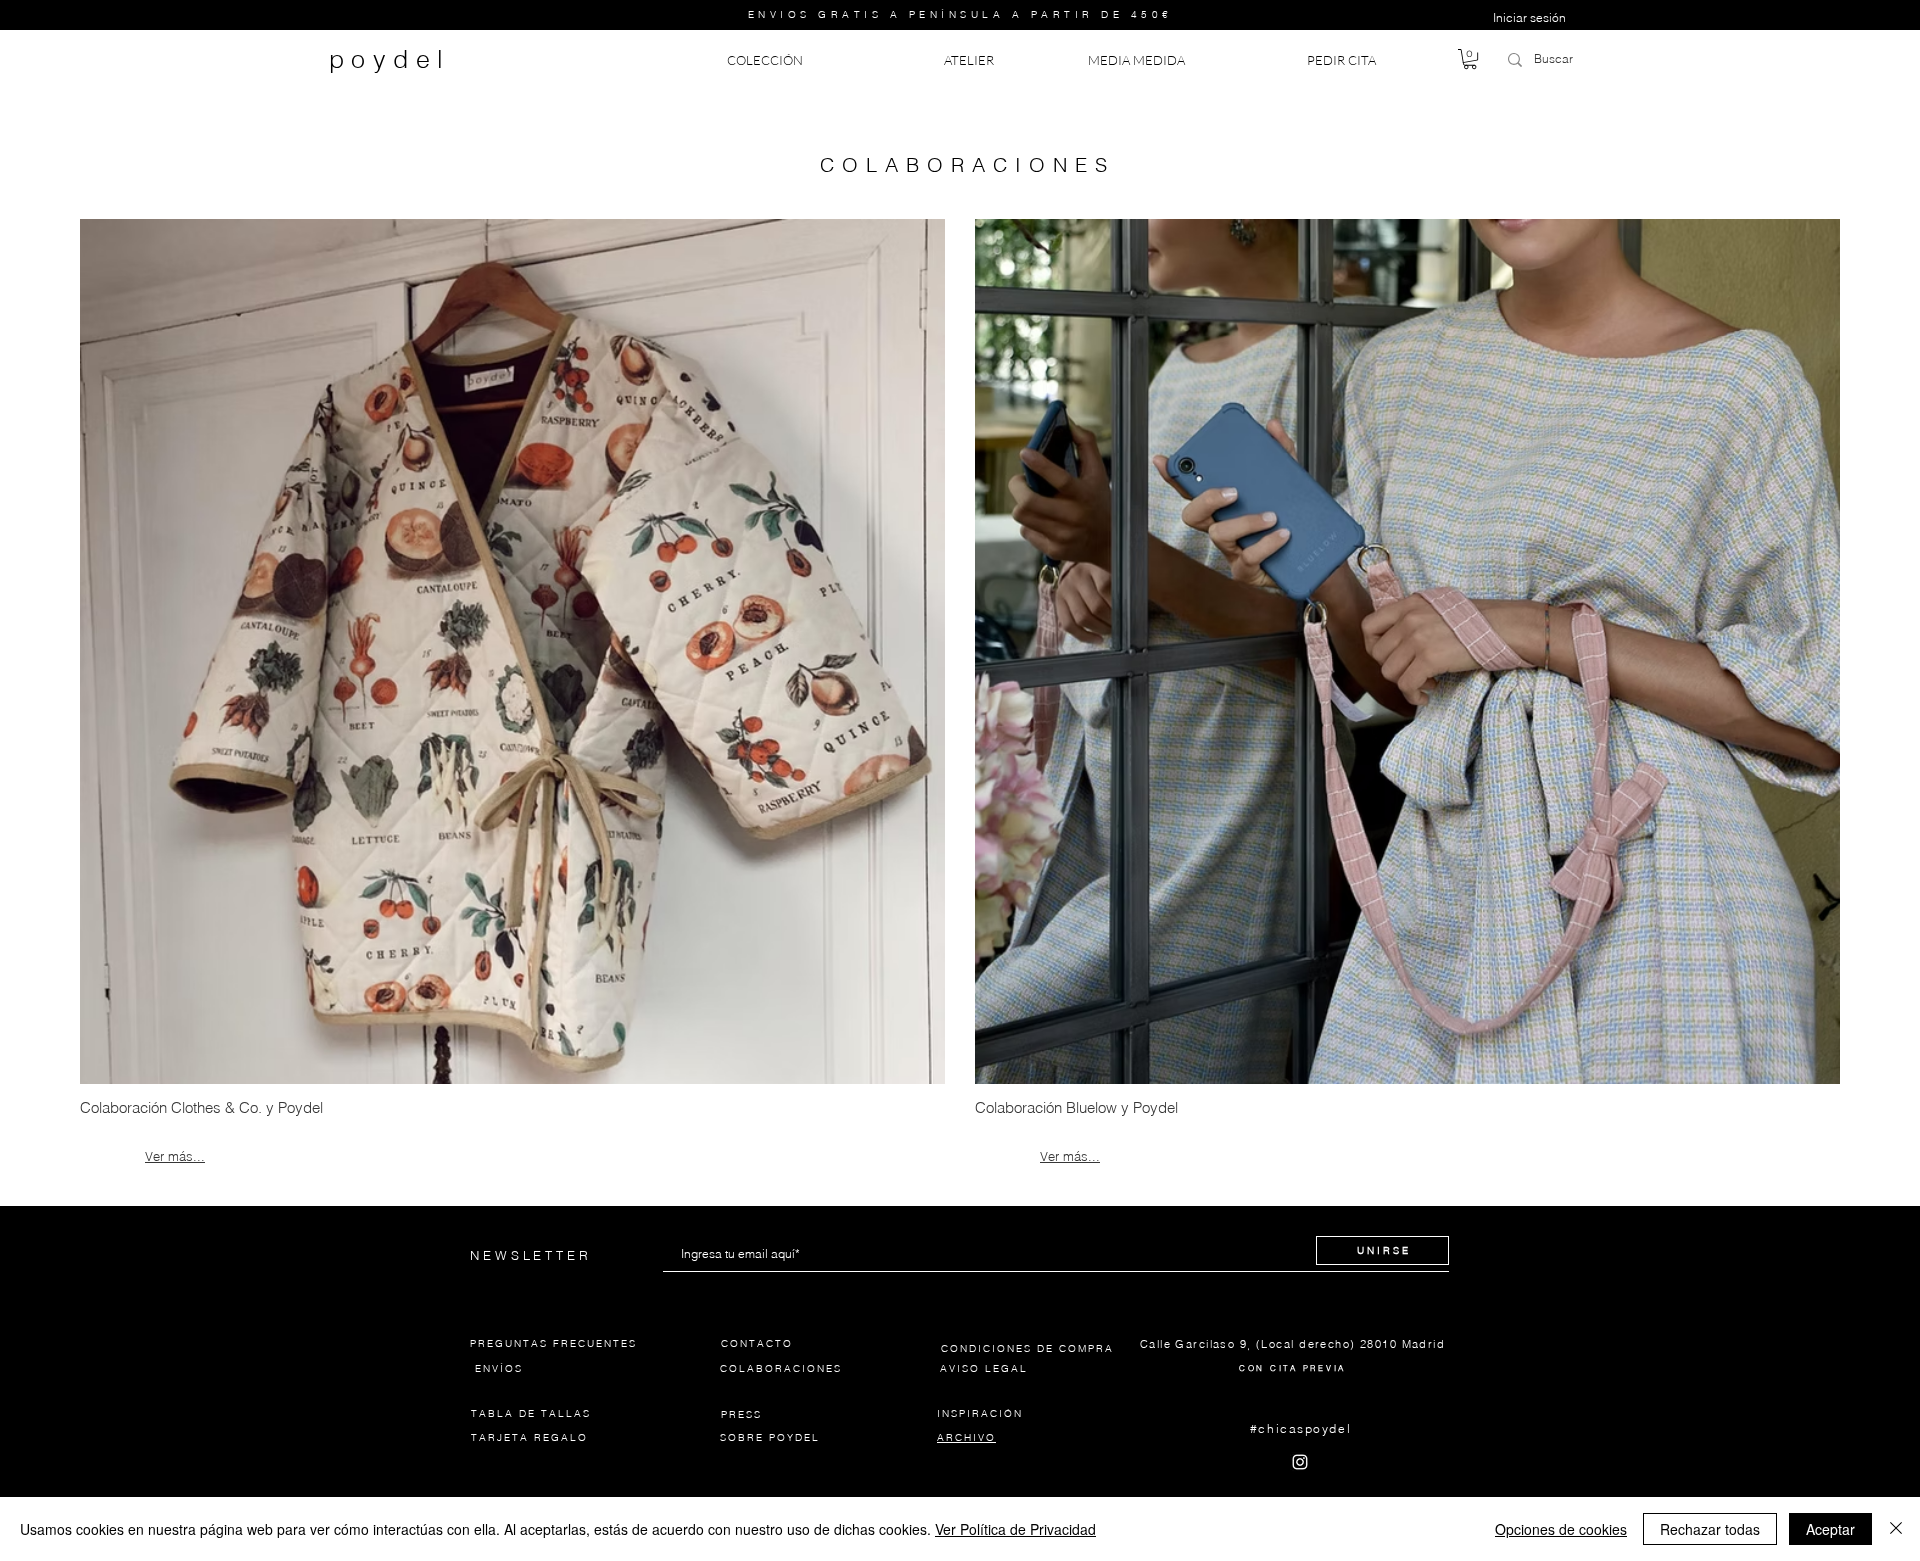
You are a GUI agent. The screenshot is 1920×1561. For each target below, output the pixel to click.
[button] (1470, 59)
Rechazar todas (1710, 1529)
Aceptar (1830, 1529)
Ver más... (175, 1156)
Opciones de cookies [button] (1561, 1529)
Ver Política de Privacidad (1015, 1529)
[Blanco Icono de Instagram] (1300, 1462)
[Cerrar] (1896, 1529)
